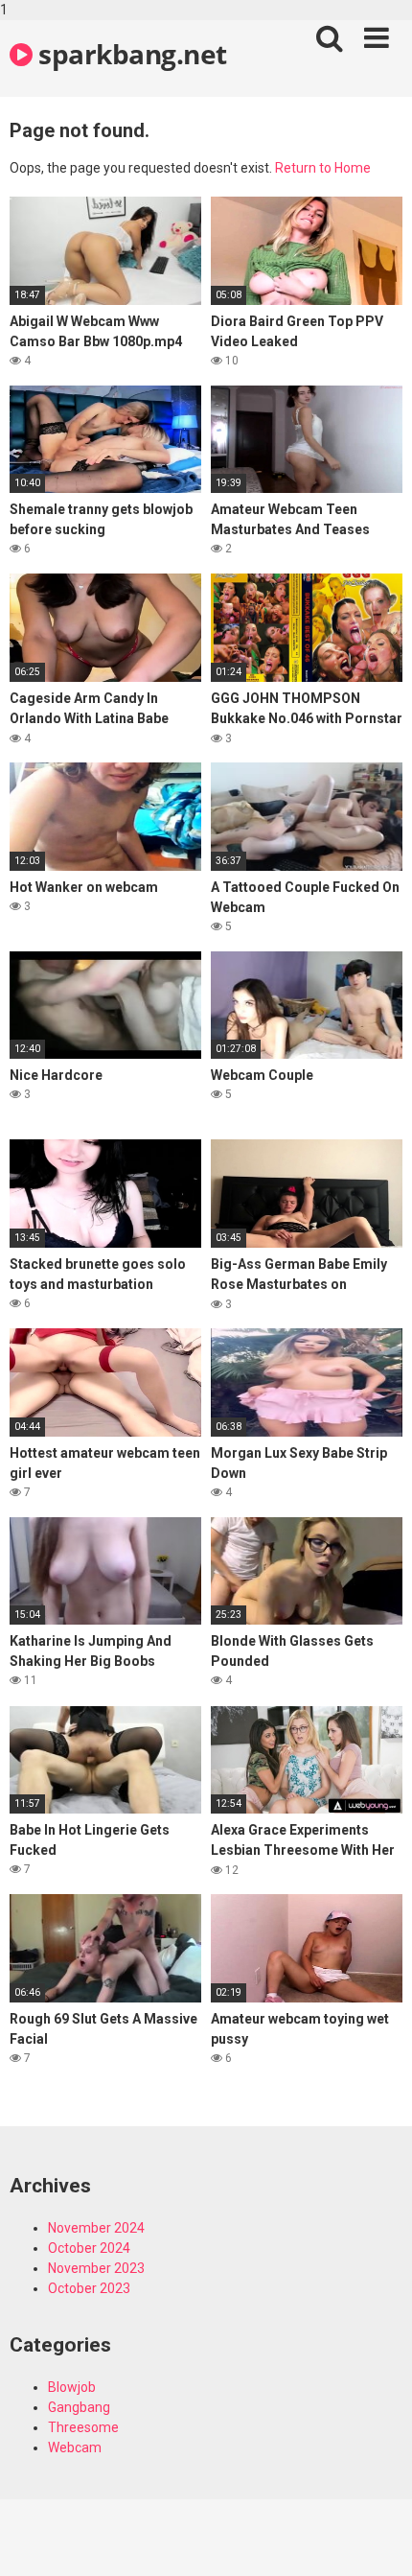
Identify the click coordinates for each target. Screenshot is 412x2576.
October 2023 (89, 2288)
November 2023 (96, 2268)
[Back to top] (377, 2541)
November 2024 (96, 2228)
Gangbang (79, 2407)
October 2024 (89, 2248)
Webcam (75, 2447)
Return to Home (323, 168)
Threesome (83, 2427)
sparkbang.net (130, 54)
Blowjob (72, 2387)
